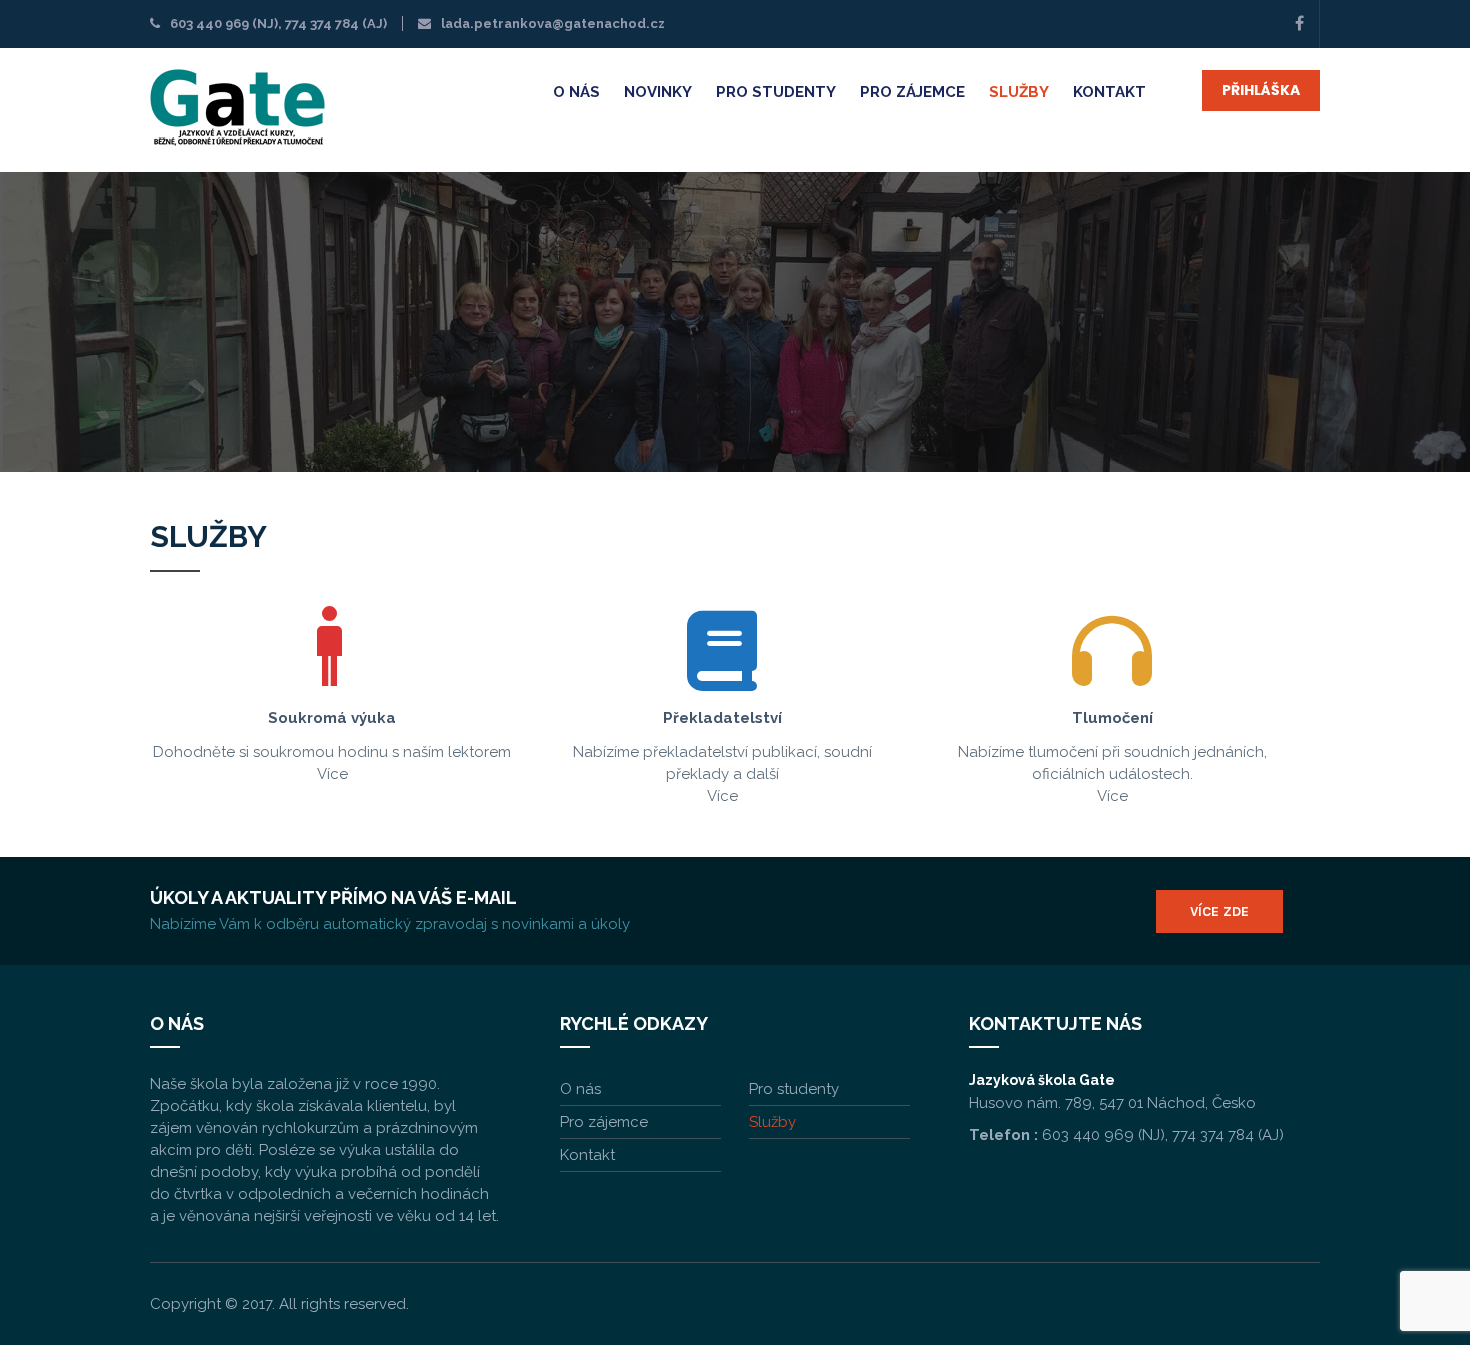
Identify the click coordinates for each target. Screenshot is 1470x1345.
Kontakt (1109, 92)
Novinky (658, 92)
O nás (576, 92)
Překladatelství (722, 718)
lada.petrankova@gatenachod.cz (553, 23)
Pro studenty (776, 92)
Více (332, 774)
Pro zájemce (912, 92)
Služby (1019, 92)
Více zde (1219, 911)
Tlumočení (1112, 718)
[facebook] (1299, 24)
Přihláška (1261, 90)
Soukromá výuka (332, 718)
